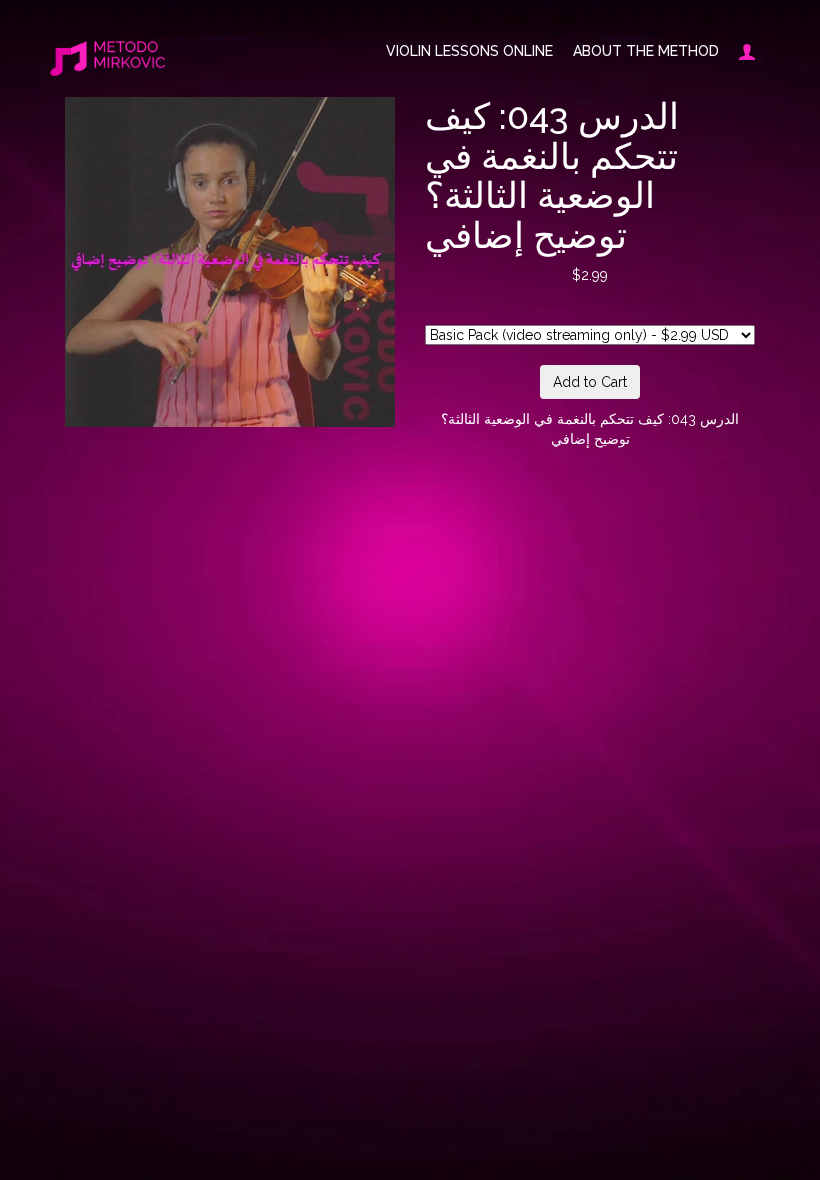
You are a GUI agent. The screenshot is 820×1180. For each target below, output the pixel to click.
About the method (646, 51)
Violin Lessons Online (469, 51)
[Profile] (742, 51)
